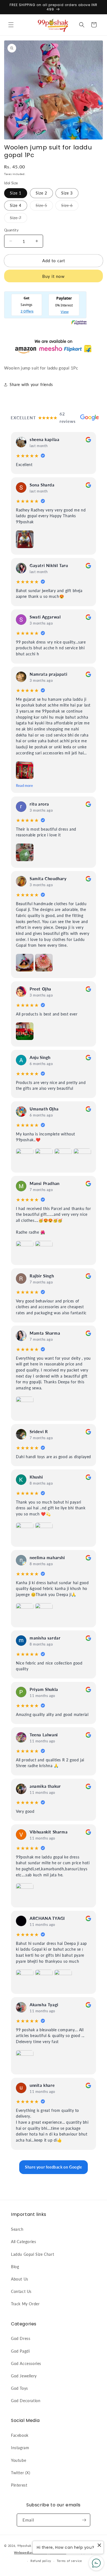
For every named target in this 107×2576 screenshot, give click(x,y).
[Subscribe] (84, 2520)
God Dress (21, 2338)
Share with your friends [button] (31, 384)
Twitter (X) (21, 2473)
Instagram (20, 2448)
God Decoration (26, 2401)
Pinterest (19, 2485)
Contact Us (21, 2291)
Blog (15, 2267)
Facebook (20, 2435)
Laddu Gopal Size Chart (33, 2254)
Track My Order (25, 2304)
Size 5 (44, 207)
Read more (24, 786)
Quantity (11, 230)
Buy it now (54, 276)
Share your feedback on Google (53, 2167)
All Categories (23, 2242)
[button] (11, 25)
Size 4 (16, 205)
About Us (20, 2279)
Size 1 (16, 193)
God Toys (19, 2388)
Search (17, 2229)
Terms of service (69, 2561)
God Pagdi (20, 2351)
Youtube (19, 2460)
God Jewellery (24, 2376)
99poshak (24, 2546)
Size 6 (70, 207)
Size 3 (67, 193)
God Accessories (26, 2363)
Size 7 (19, 219)
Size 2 (41, 193)
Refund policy (41, 2561)
